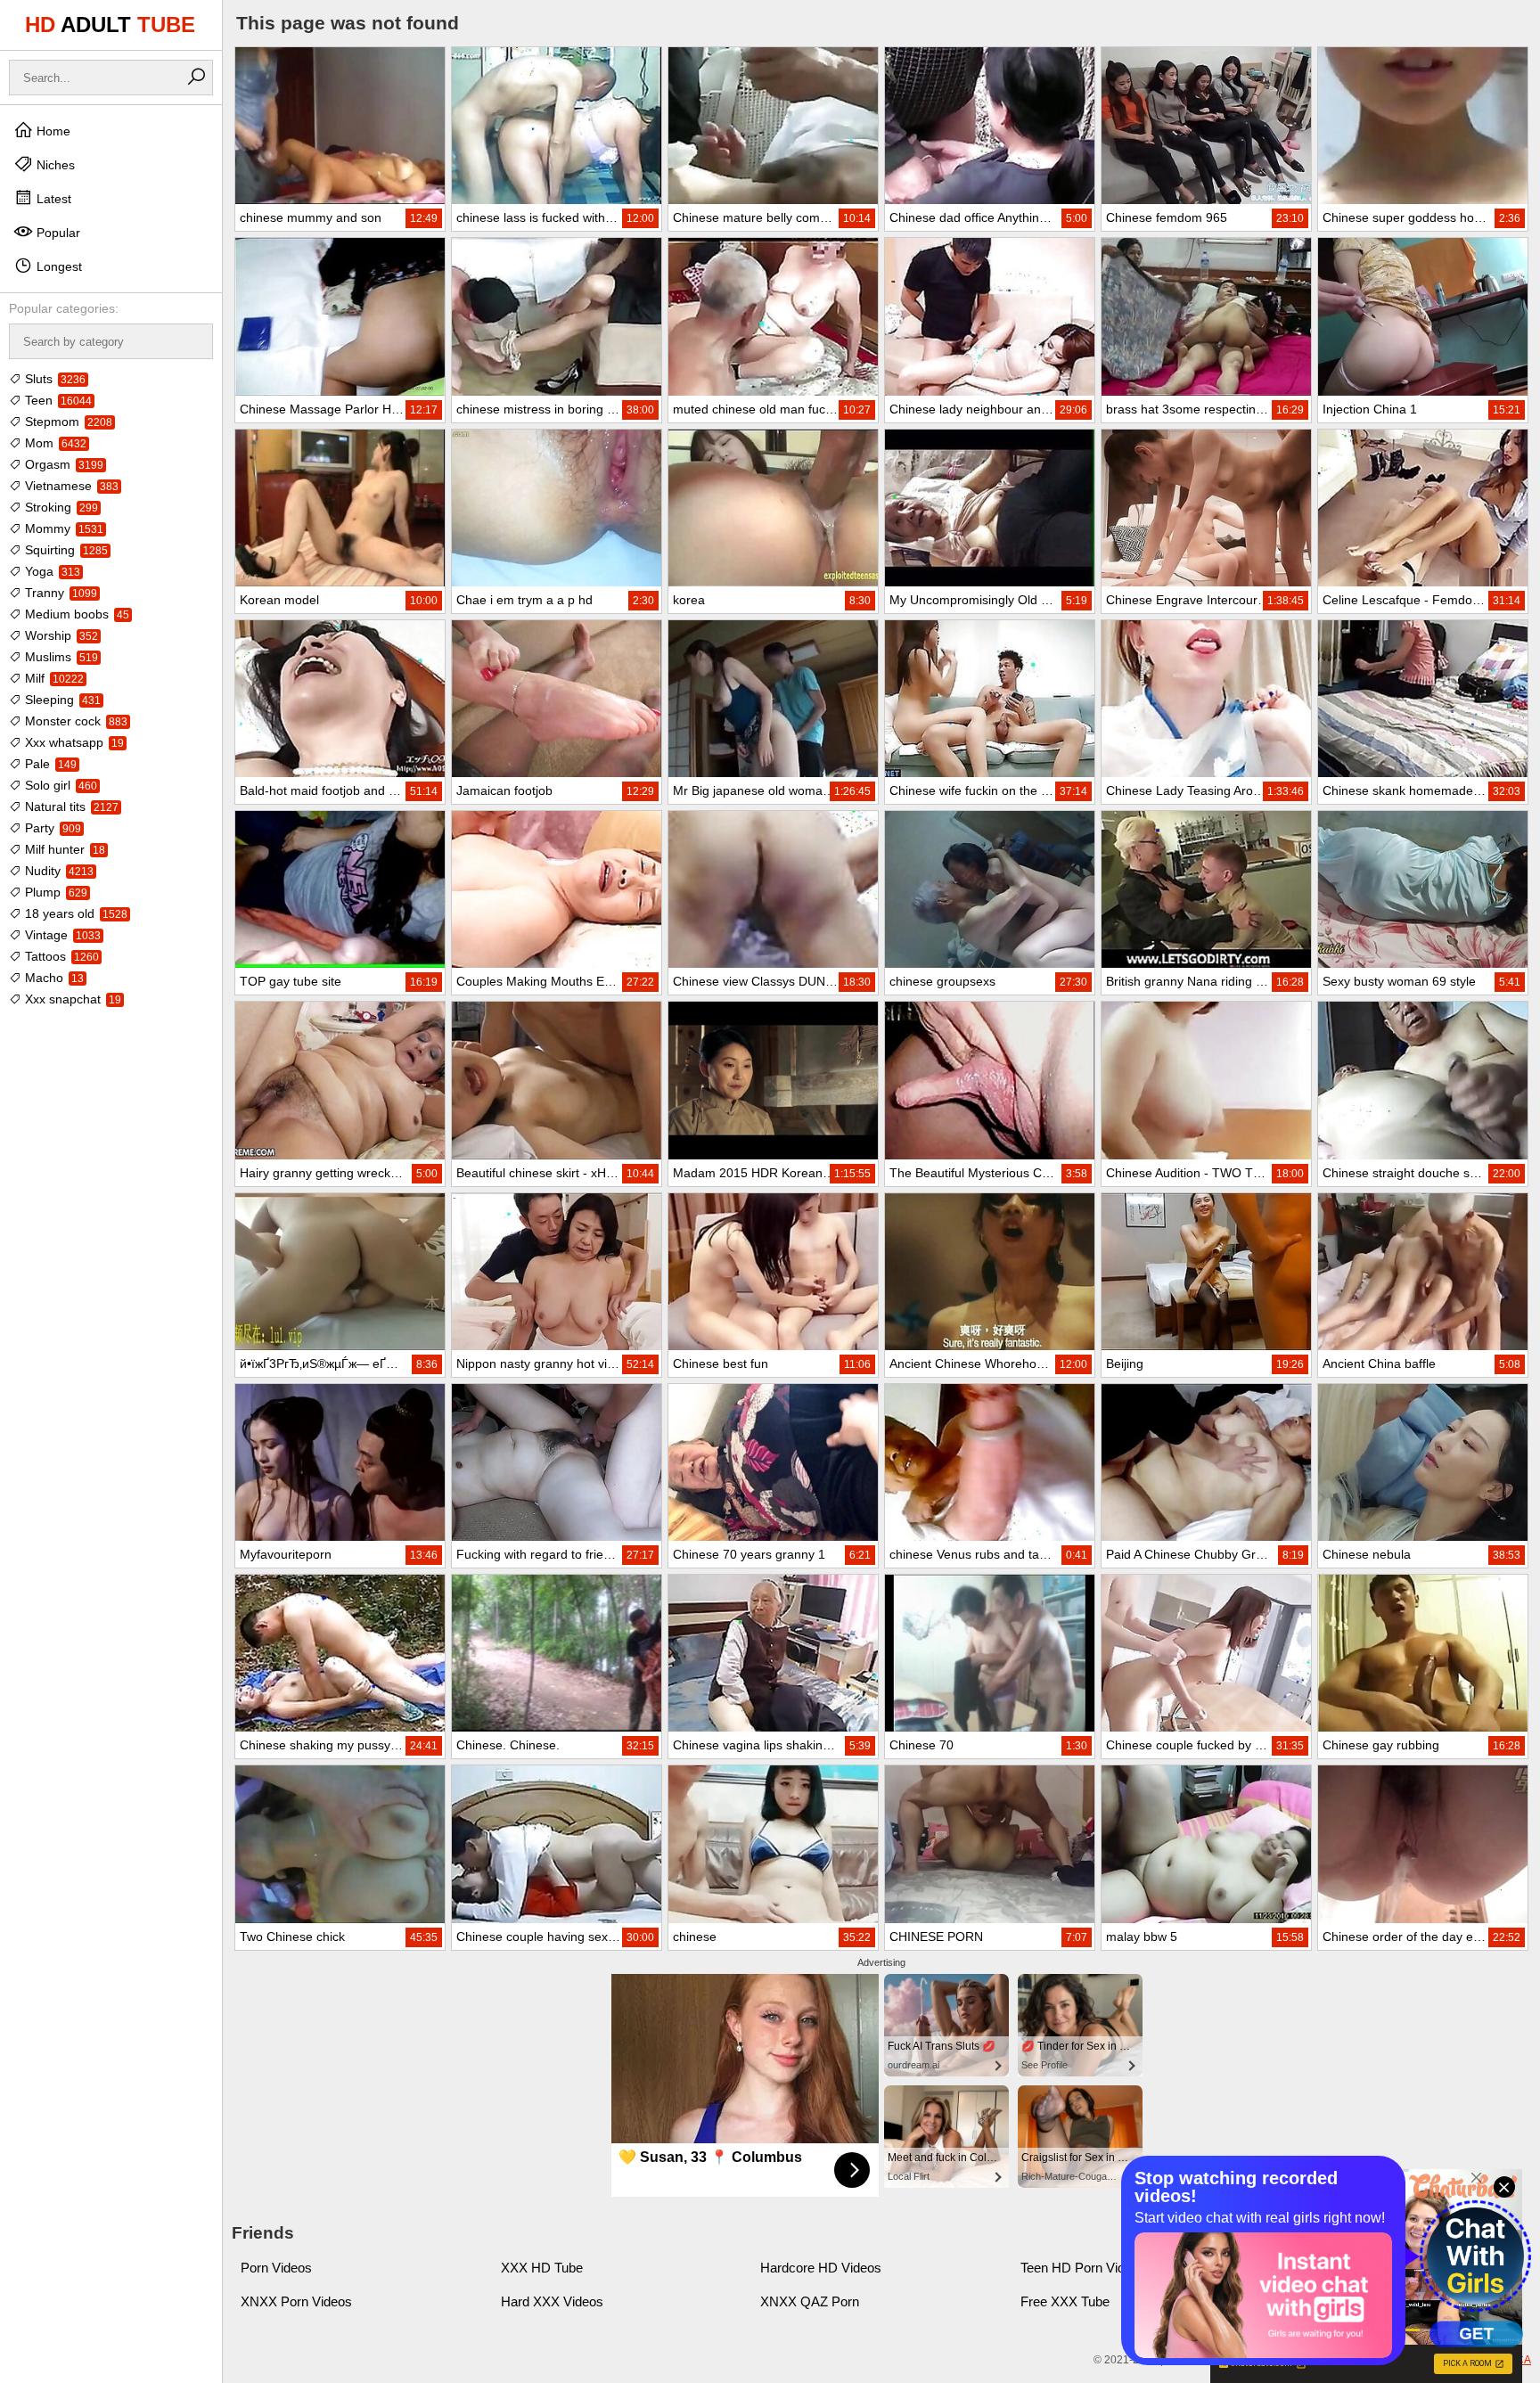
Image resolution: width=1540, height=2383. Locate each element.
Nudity (57, 871)
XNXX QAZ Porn (810, 2301)
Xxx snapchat (71, 999)
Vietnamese (70, 486)
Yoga (51, 571)
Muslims (60, 657)
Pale (49, 764)
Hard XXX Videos (552, 2301)
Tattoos (60, 956)
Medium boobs (75, 614)
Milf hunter (63, 849)
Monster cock (74, 721)
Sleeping (61, 700)
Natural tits (70, 807)
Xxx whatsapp (73, 742)
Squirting (65, 550)
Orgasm (62, 464)
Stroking (60, 507)
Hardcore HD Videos (821, 2268)
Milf (53, 678)
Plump (54, 892)
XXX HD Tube (542, 2268)
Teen (57, 400)
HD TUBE (110, 25)
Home (52, 131)
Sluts (53, 379)
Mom (54, 443)
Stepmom (67, 422)
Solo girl (59, 785)
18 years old (74, 913)
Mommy (62, 528)
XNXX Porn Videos (296, 2301)
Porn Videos (276, 2268)
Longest (57, 266)
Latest (52, 199)
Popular (57, 233)
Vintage (61, 935)
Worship (60, 635)
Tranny (59, 593)
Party (51, 828)
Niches (54, 165)
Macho (53, 978)
